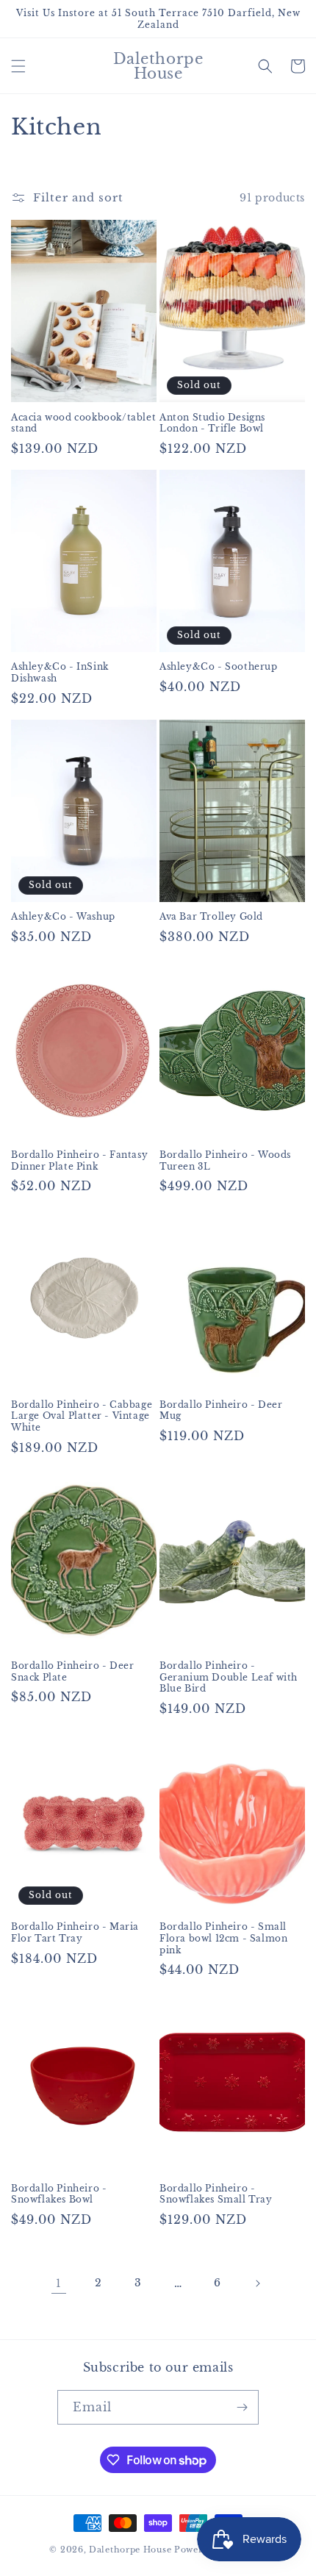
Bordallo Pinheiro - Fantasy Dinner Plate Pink (79, 1160)
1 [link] (59, 2283)
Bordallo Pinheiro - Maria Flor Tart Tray (75, 1932)
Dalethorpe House (130, 2550)
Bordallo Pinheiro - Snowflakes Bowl (59, 2194)
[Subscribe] (242, 2407)
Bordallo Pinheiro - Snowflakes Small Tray (216, 2194)
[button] (18, 66)
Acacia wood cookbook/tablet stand (83, 423)
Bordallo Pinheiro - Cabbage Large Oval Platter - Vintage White (82, 1416)
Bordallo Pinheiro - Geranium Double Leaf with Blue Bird (229, 1677)
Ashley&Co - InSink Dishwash (60, 672)
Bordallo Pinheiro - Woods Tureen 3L (225, 1160)
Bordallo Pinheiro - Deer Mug (221, 1410)
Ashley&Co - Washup (63, 916)
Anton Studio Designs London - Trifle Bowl (212, 423)
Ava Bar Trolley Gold (211, 916)
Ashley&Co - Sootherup (219, 666)
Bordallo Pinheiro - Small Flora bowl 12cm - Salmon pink (223, 1938)
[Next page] (257, 2283)
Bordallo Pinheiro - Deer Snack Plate (72, 1671)
